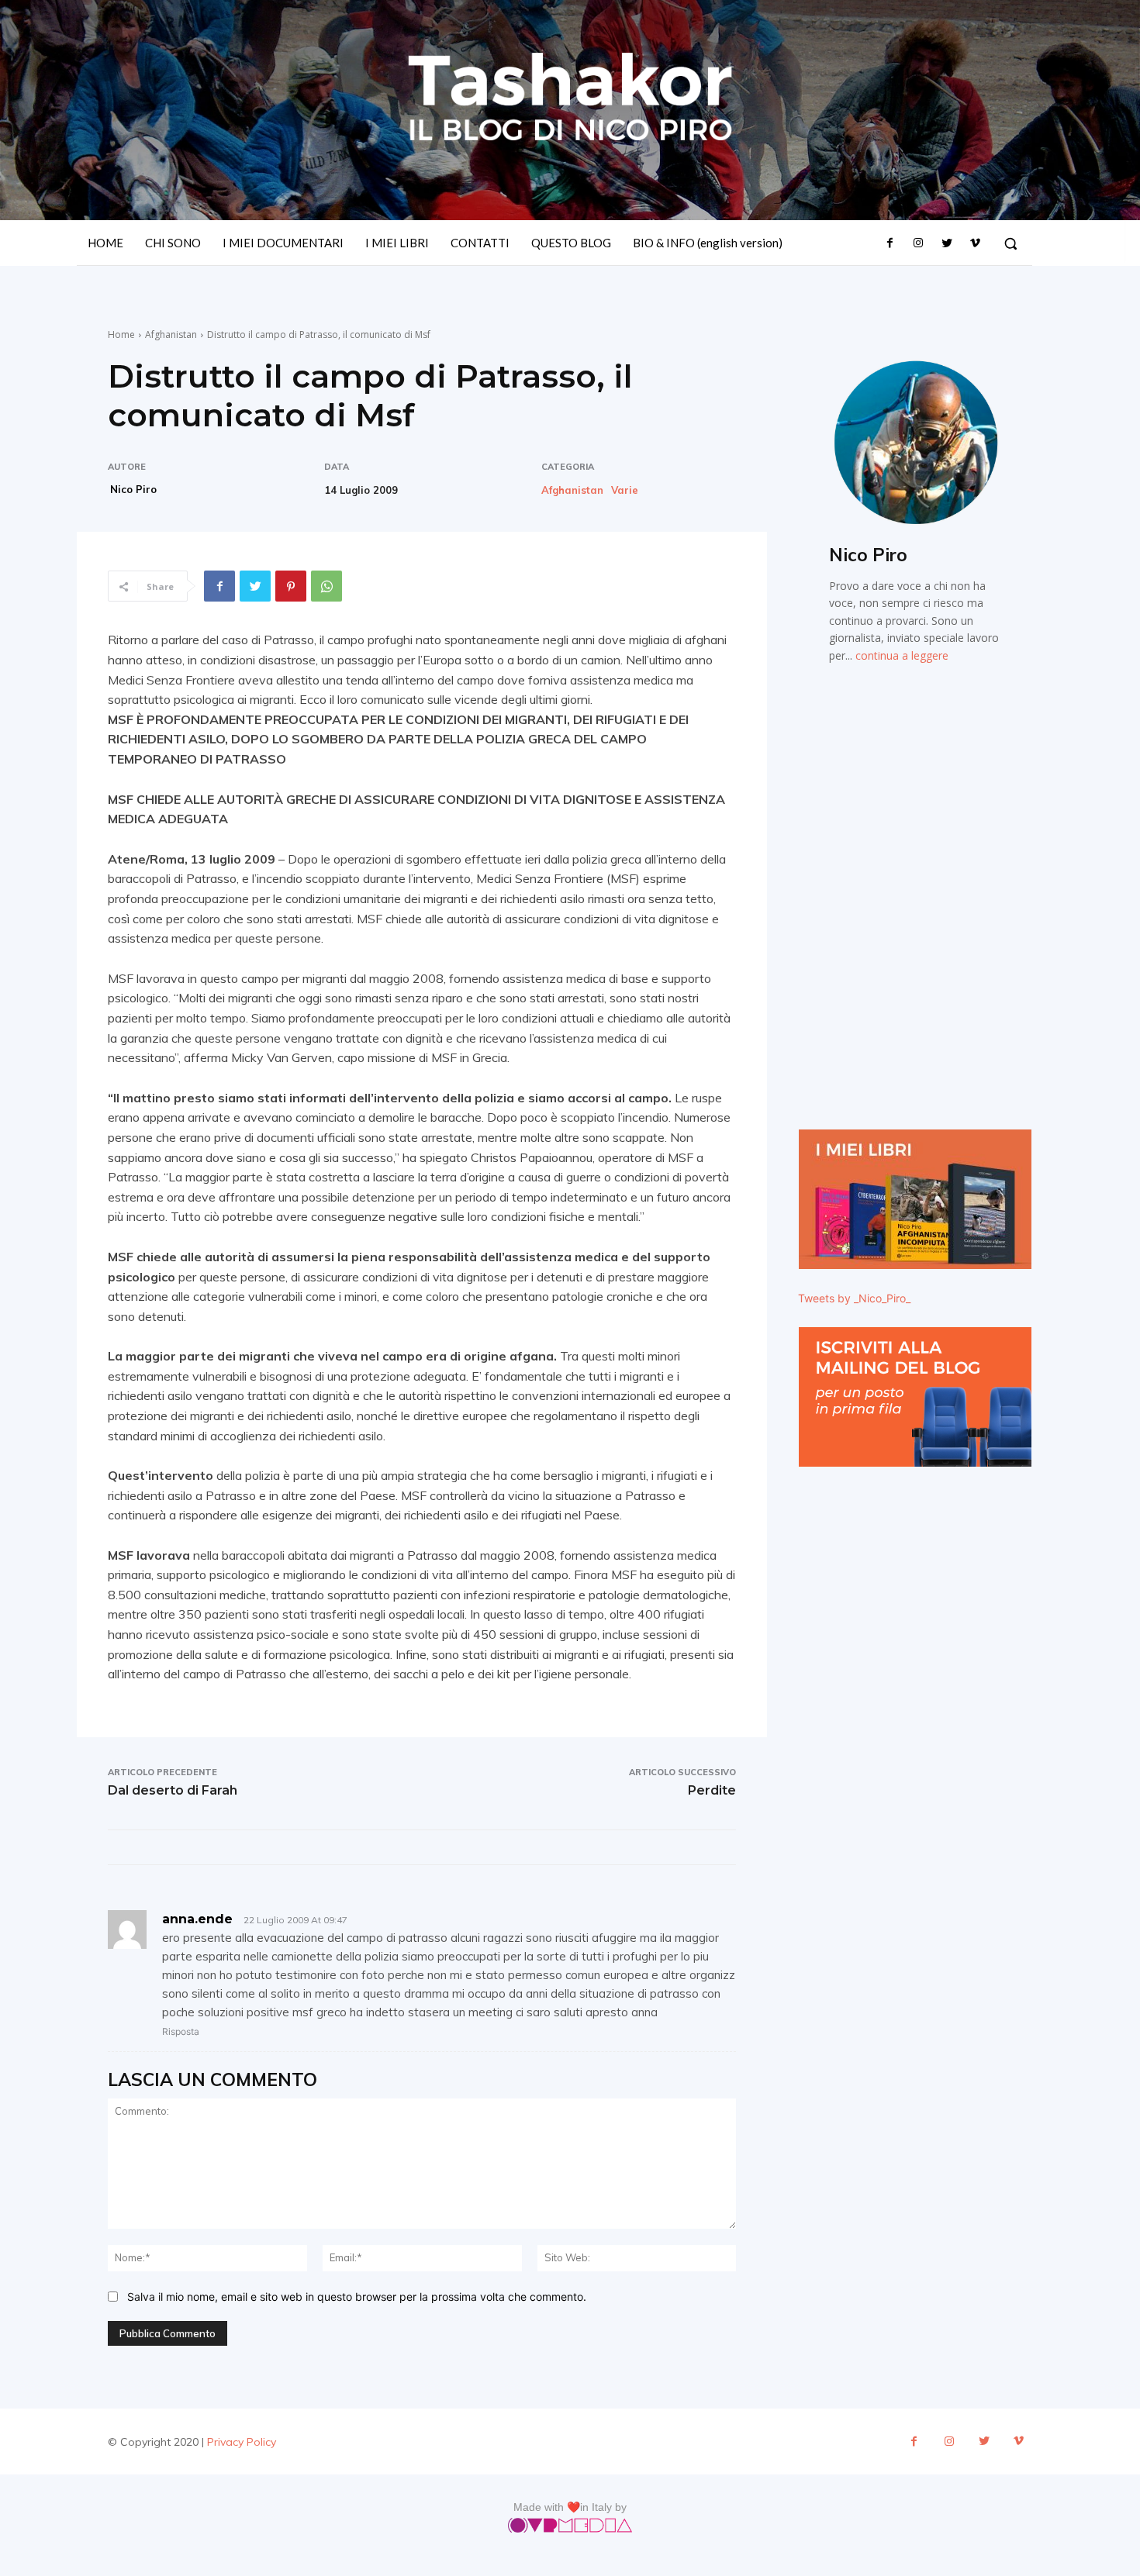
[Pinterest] (291, 586)
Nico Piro (133, 489)
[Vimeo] (975, 243)
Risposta (181, 2031)
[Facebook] (890, 243)
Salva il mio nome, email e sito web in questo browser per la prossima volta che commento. (357, 2297)
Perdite (712, 1790)
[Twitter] (946, 243)
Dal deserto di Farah (173, 1790)
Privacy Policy (242, 2442)
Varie (625, 490)
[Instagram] (918, 243)
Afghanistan (171, 335)
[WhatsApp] (326, 586)
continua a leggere (902, 655)
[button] (1010, 243)
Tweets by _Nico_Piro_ (854, 1298)
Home (121, 335)
